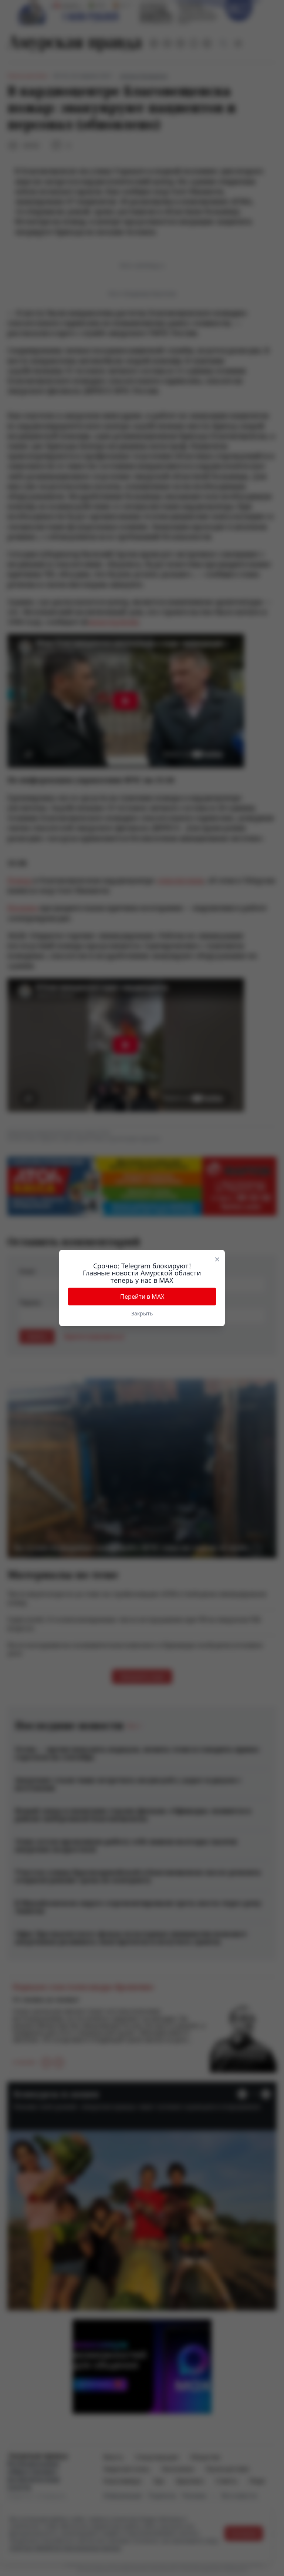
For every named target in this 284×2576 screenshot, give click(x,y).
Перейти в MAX (142, 1297)
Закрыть (142, 1313)
